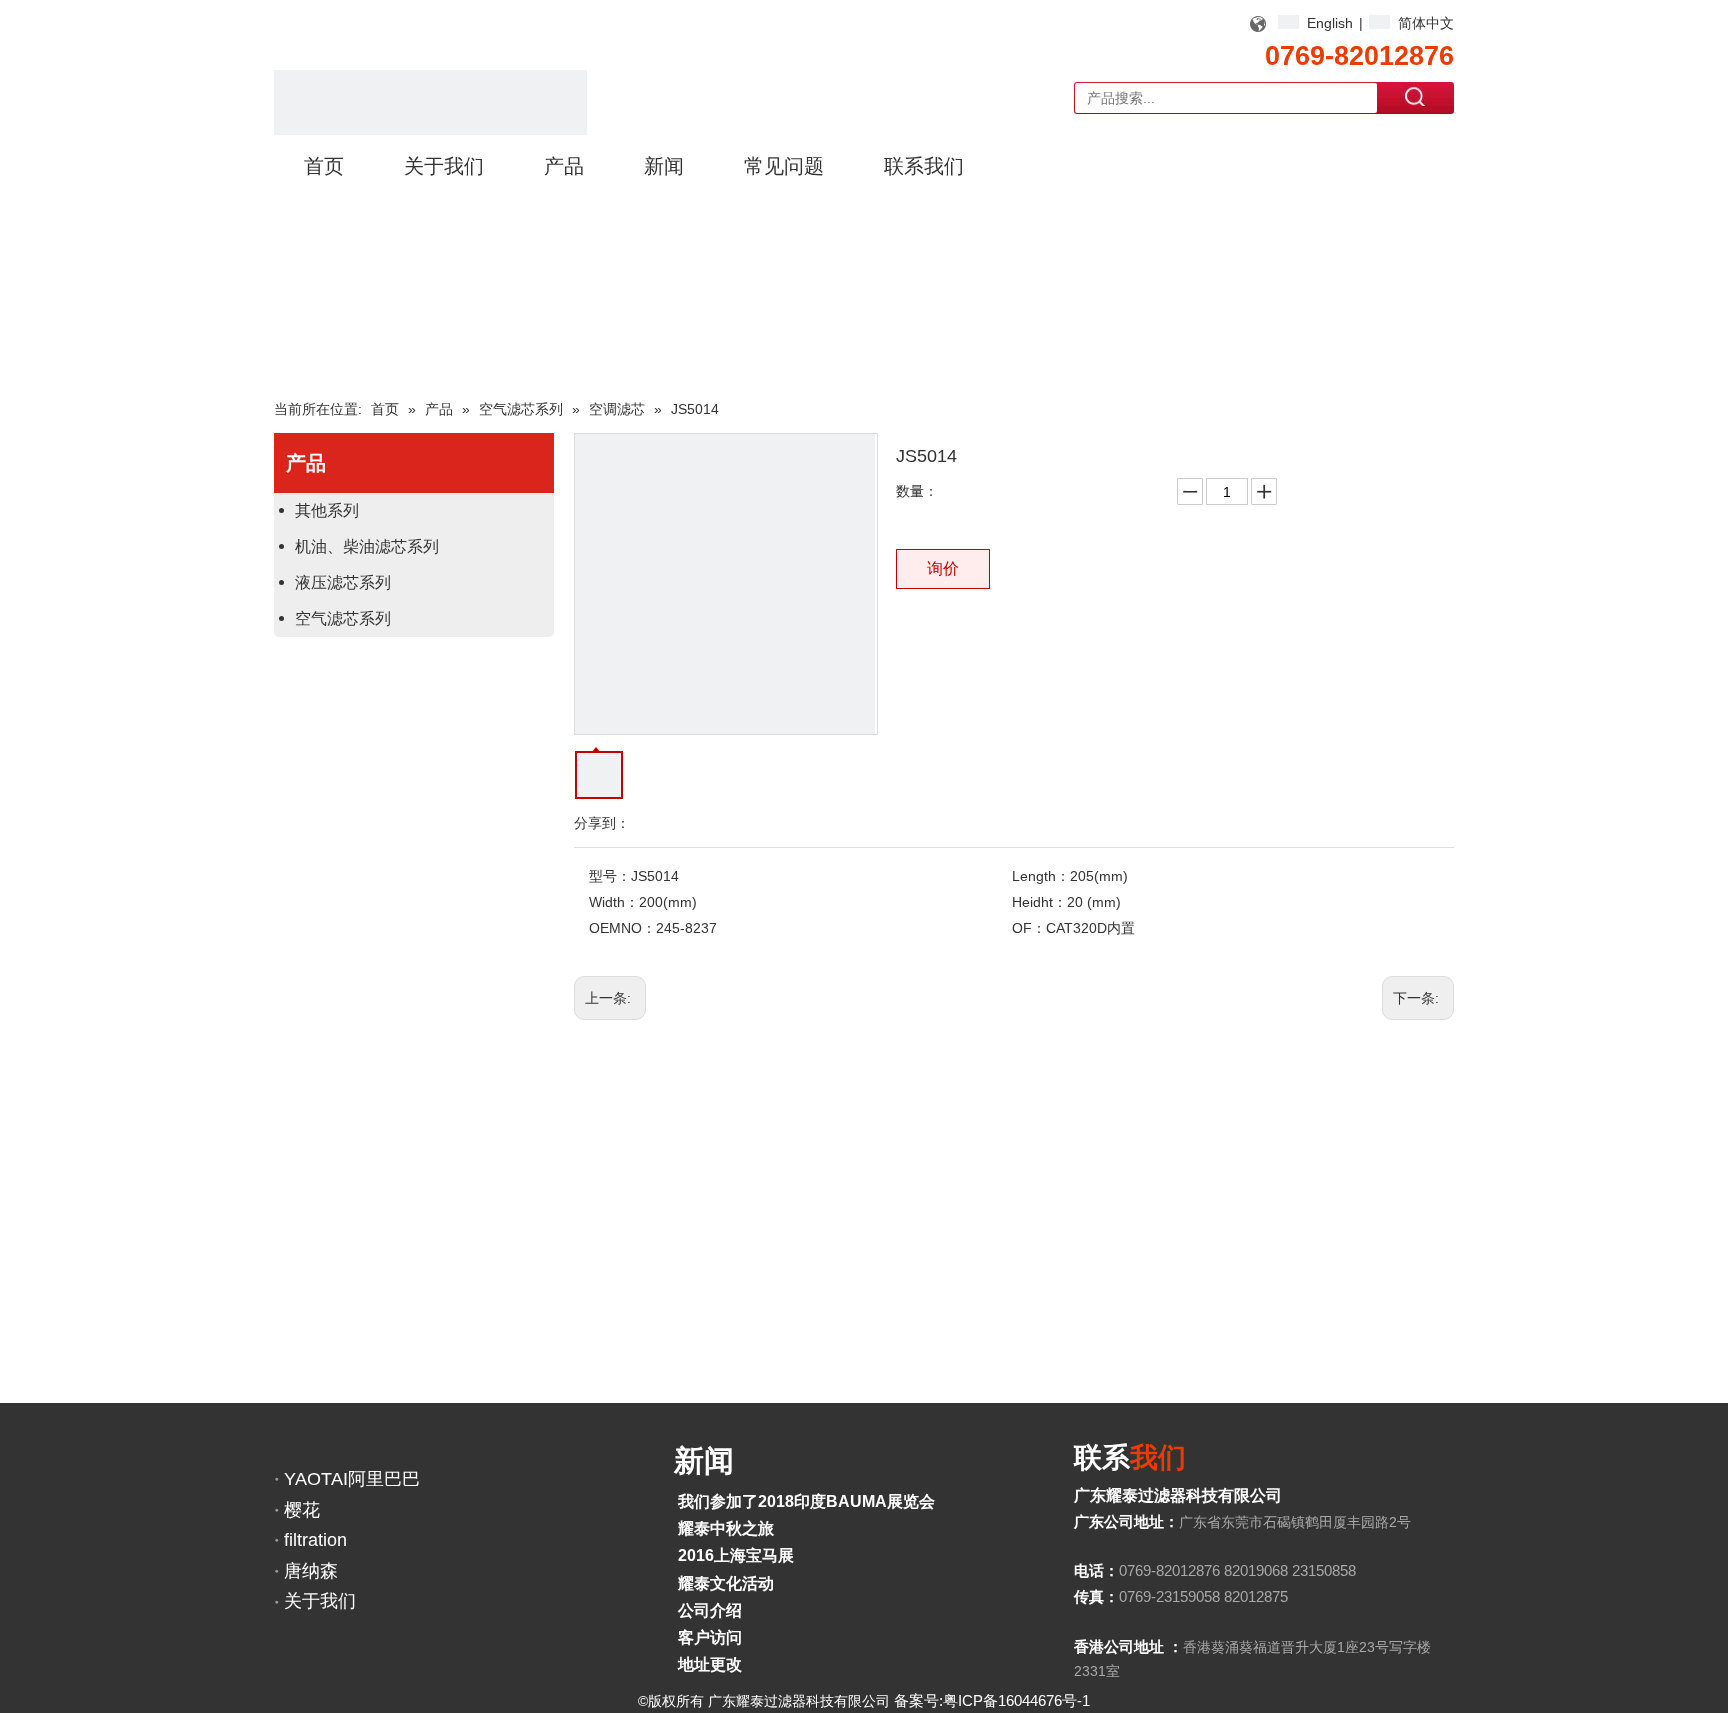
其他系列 (327, 510)
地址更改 (710, 1664)
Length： (1041, 876)
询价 (943, 568)
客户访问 (710, 1637)
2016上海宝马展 (736, 1555)
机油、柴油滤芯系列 (367, 546)
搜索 (1416, 97)
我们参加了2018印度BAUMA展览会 (806, 1501)
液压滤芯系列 (343, 582)
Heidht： (1039, 902)
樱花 (302, 1510)
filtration (315, 1540)
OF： (1029, 928)
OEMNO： (622, 928)
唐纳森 (311, 1571)
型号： (610, 876)
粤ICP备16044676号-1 (1016, 1700)
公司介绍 (710, 1610)
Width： (614, 902)
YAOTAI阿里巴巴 (352, 1479)
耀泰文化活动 (726, 1583)
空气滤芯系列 (343, 618)
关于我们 (320, 1601)
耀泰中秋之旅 (726, 1528)
